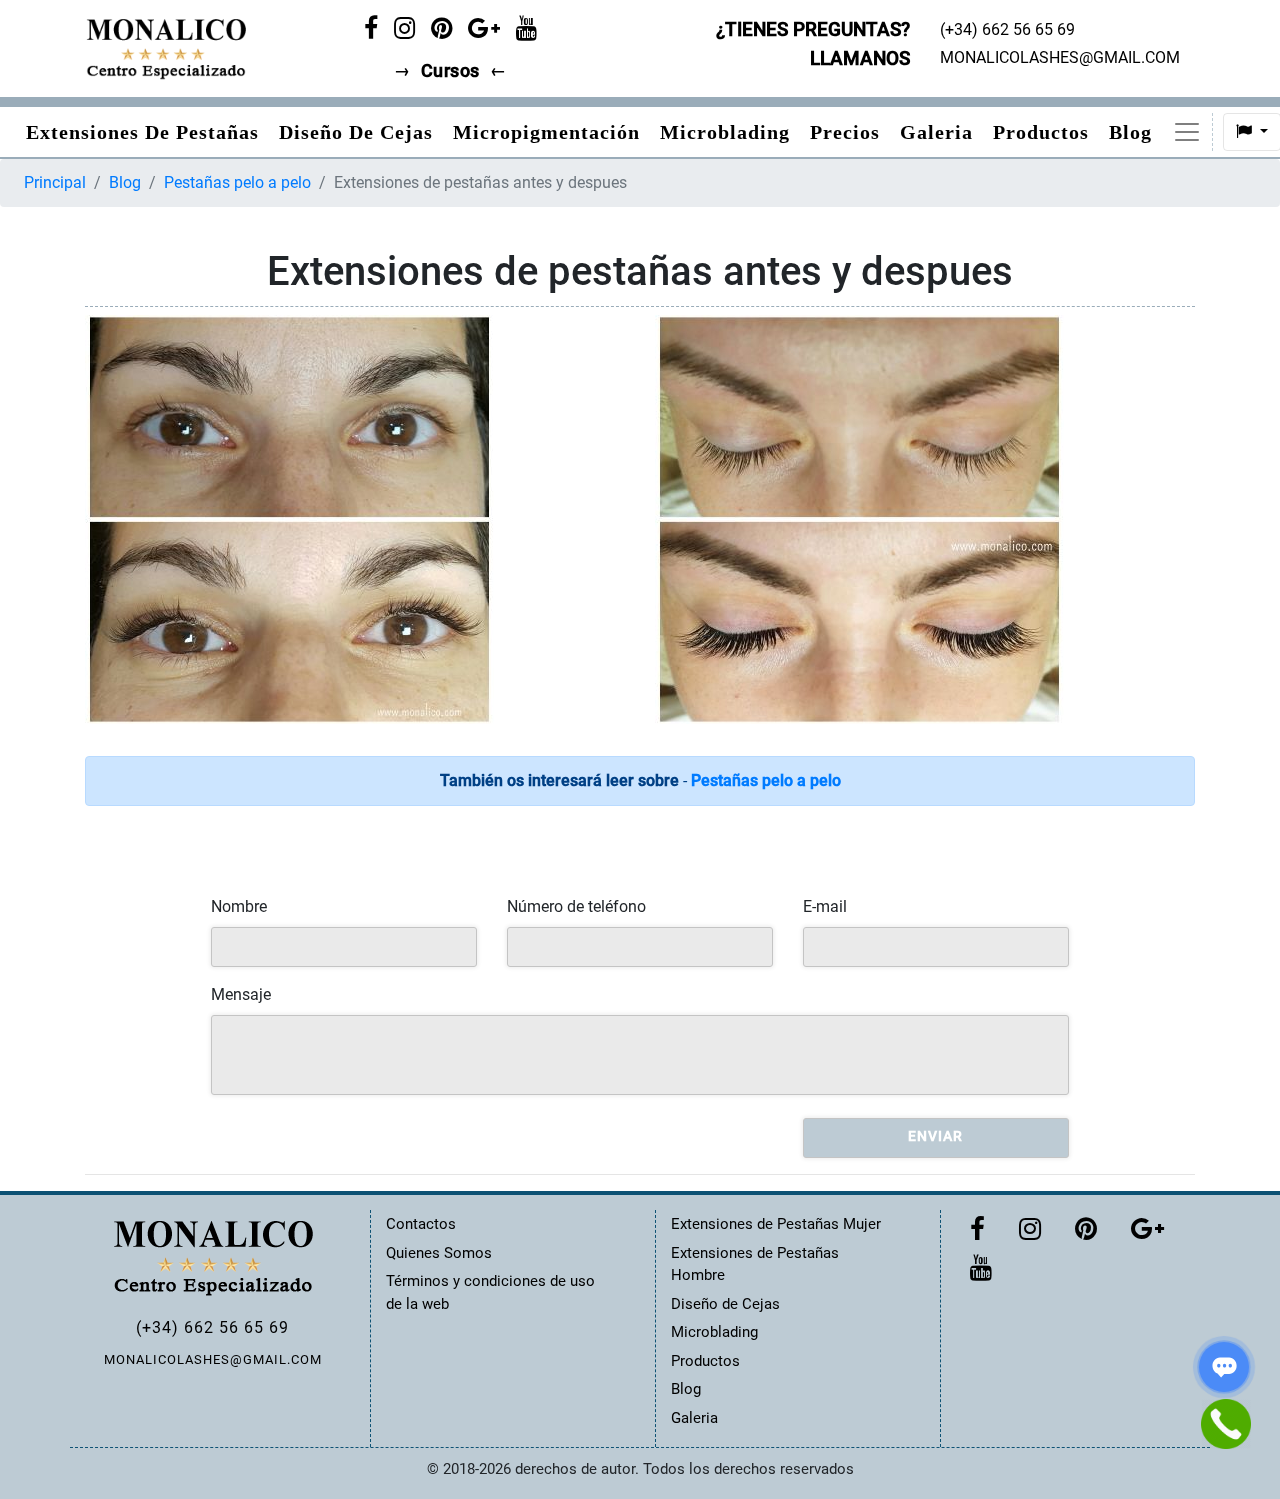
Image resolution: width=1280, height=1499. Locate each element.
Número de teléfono (576, 906)
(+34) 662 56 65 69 (212, 1327)
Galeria (936, 132)
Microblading (725, 132)
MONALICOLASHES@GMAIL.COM (213, 1359)
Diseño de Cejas (356, 132)
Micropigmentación (546, 132)
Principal (55, 182)
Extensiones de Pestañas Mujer (776, 1224)
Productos (1041, 132)
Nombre (239, 906)
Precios (845, 132)
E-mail (825, 906)
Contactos (421, 1224)
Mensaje (241, 994)
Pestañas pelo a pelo (237, 182)
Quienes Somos (439, 1253)
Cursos (450, 71)
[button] (1187, 132)
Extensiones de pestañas (142, 132)
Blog (1130, 132)
